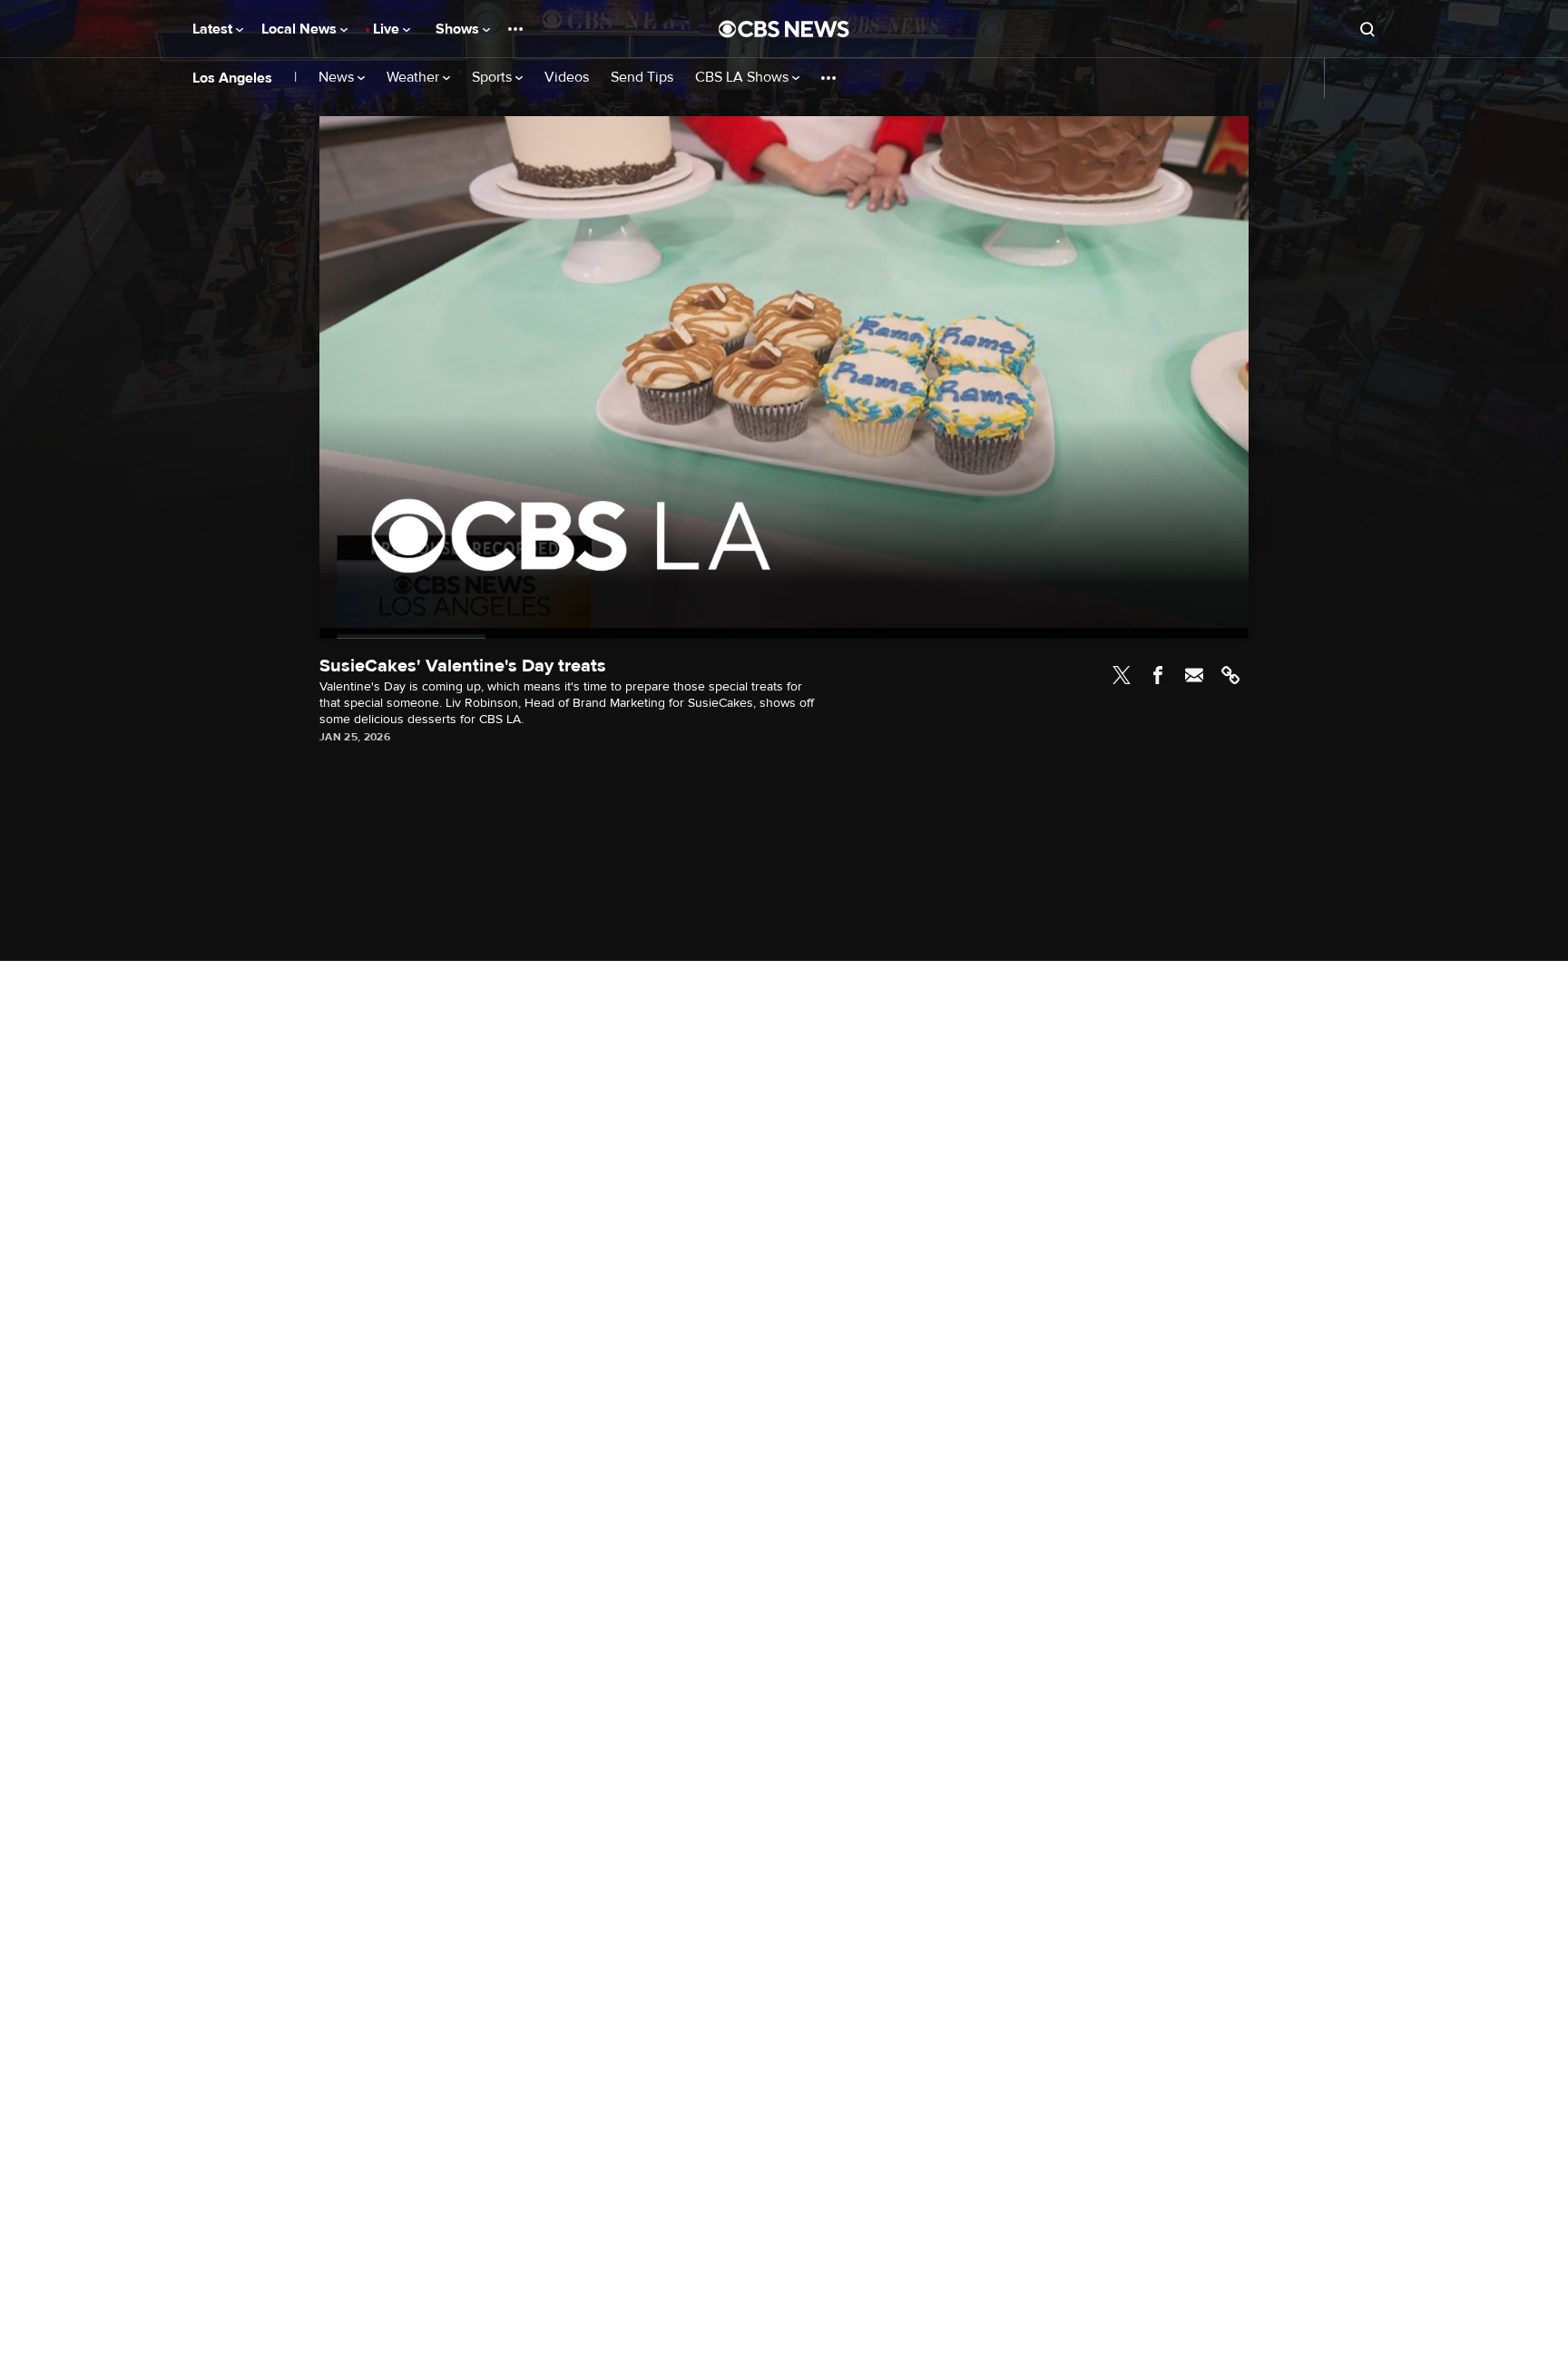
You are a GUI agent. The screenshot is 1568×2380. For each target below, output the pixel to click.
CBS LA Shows (744, 78)
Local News (301, 29)
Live (388, 29)
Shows (459, 29)
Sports (494, 78)
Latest (214, 29)
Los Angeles (232, 78)
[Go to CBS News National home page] (784, 29)
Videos (567, 78)
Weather (415, 78)
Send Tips (642, 78)
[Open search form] (1367, 29)
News (338, 78)
